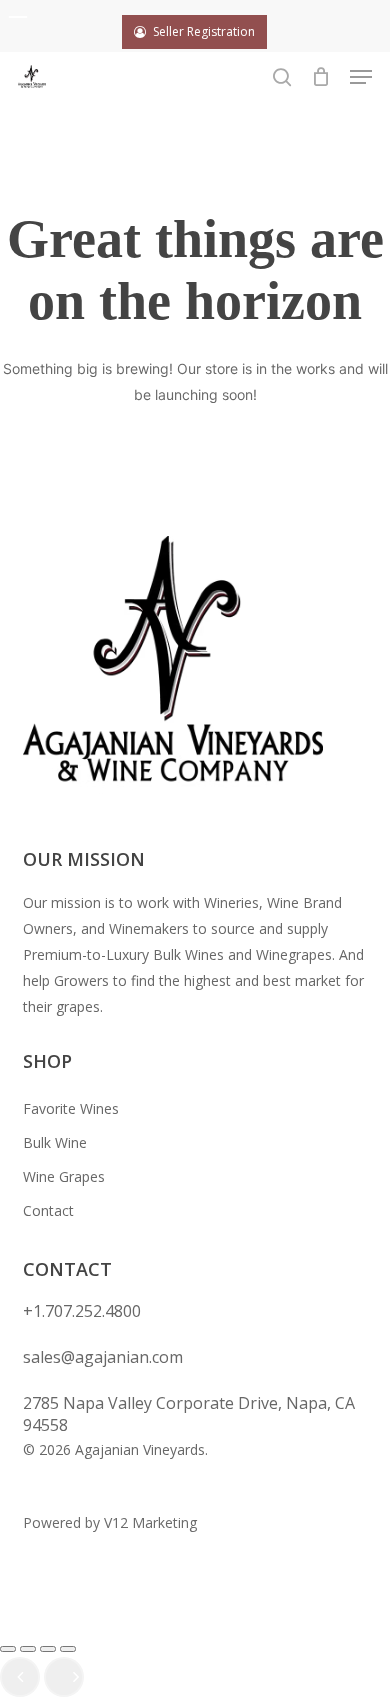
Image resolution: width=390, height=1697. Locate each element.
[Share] (48, 1649)
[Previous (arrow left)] (20, 1677)
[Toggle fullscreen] (28, 1649)
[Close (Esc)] (68, 1649)
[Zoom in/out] (8, 1649)
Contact (48, 1210)
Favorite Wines (71, 1108)
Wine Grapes (64, 1176)
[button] (361, 77)
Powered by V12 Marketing (110, 1522)
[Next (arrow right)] (64, 1677)
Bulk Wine (55, 1142)
